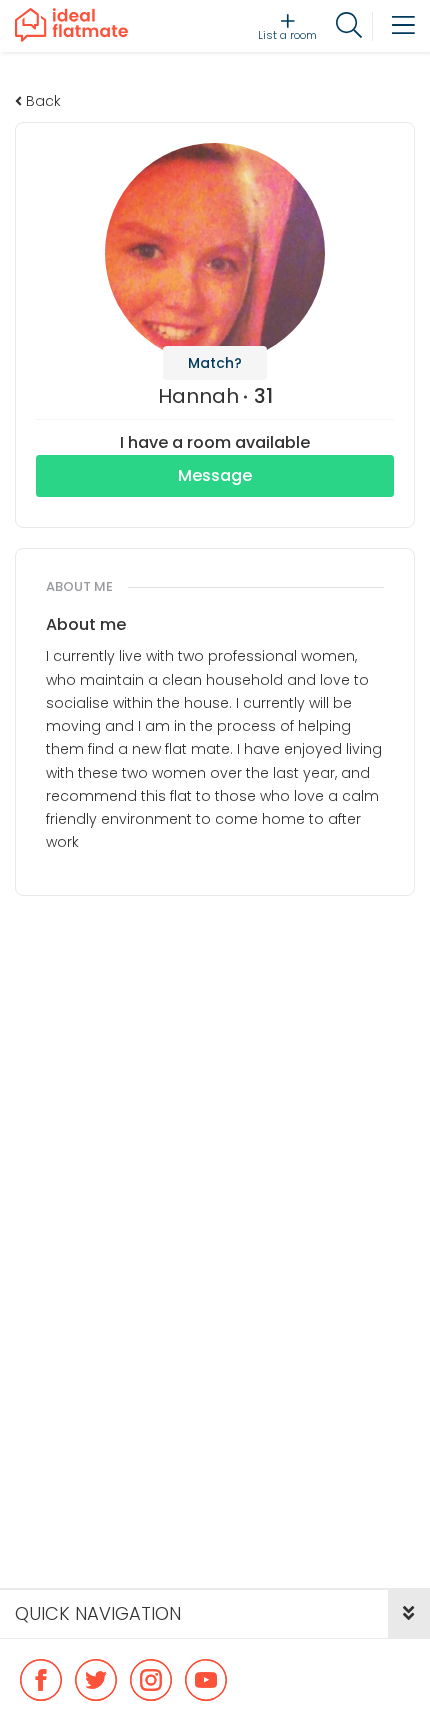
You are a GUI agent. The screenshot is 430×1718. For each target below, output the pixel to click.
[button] (409, 1614)
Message (215, 475)
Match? (215, 363)
